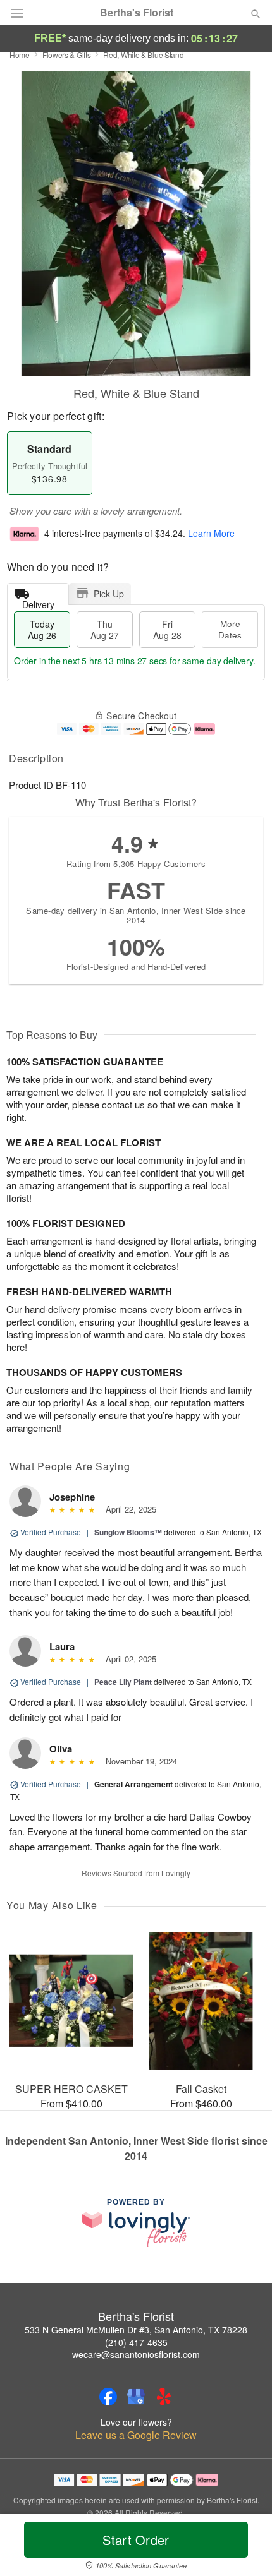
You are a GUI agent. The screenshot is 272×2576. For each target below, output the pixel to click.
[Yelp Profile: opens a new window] (164, 2397)
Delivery (38, 602)
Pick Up (109, 594)
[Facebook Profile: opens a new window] (108, 2397)
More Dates (230, 629)
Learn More (211, 534)
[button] (245, 2548)
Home (20, 55)
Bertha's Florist (137, 13)
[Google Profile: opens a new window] (136, 2397)
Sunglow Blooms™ (128, 1532)
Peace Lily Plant (123, 1682)
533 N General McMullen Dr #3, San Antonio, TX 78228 (136, 2330)
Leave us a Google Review (136, 2435)
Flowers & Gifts (67, 55)
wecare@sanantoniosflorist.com (136, 2354)
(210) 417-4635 (136, 2342)
